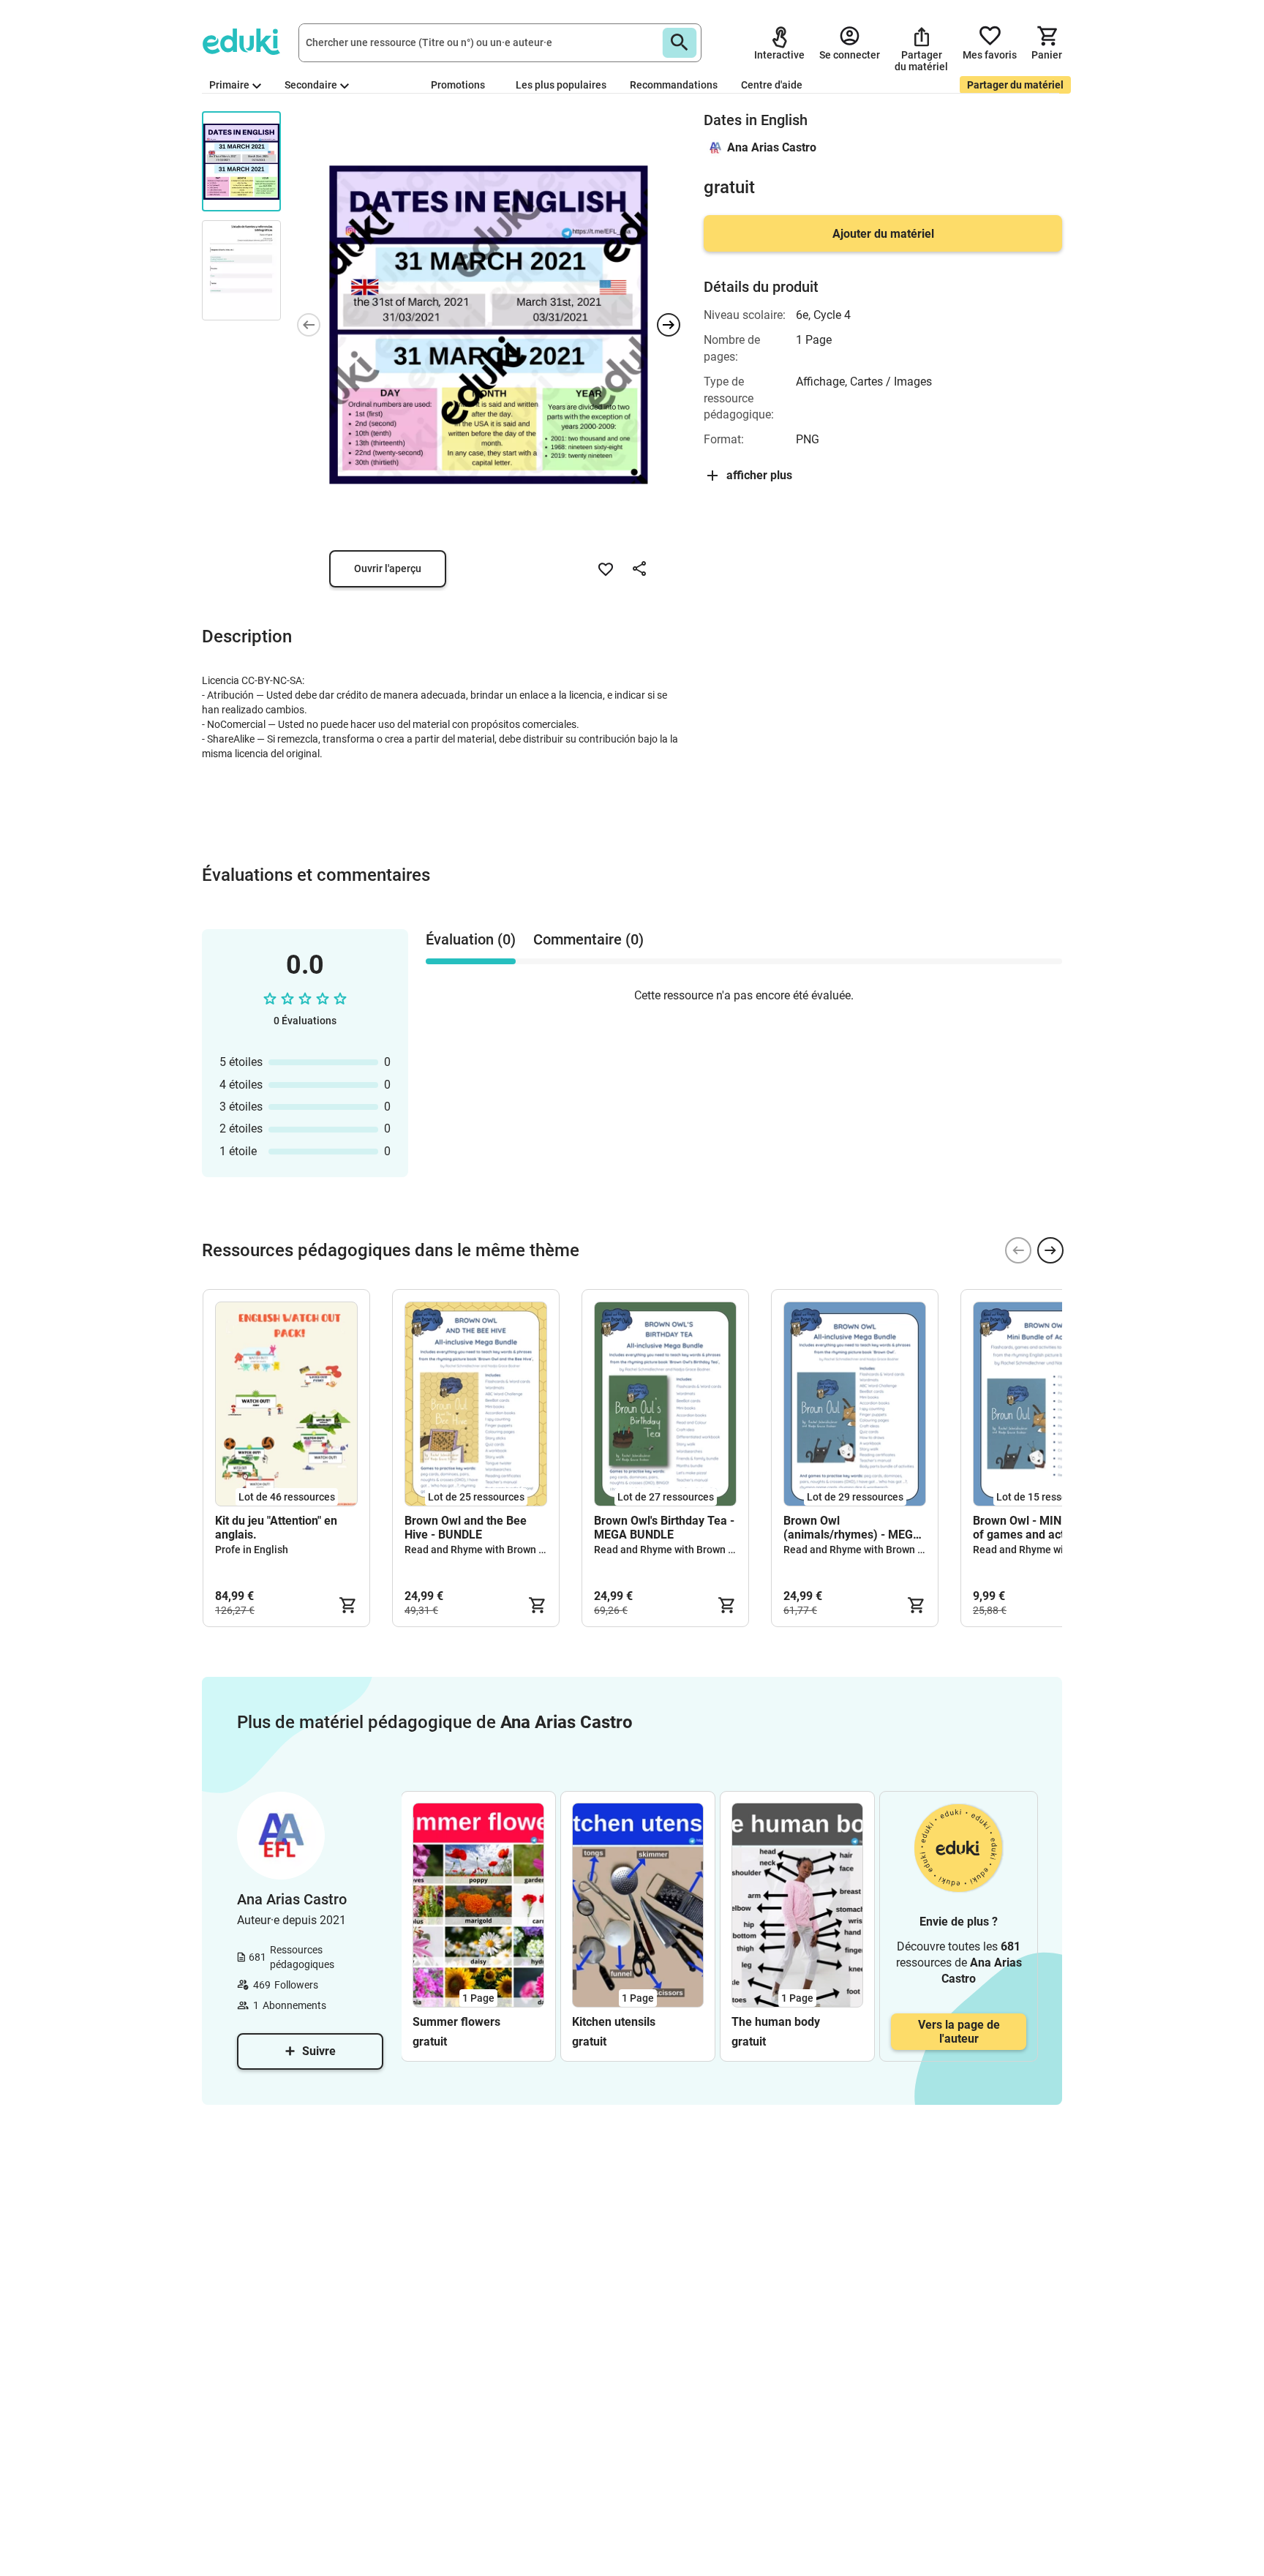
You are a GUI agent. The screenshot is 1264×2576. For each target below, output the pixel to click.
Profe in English (252, 1550)
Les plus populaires (561, 85)
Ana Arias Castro (772, 147)
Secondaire (311, 85)
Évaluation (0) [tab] (471, 939)
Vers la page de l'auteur (959, 2032)
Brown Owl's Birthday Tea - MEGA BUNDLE (664, 1528)
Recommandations (674, 85)
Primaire (229, 85)
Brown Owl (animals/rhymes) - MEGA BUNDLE (852, 1528)
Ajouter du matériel (883, 234)
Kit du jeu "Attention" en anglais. (276, 1528)
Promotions (458, 85)
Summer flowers (456, 2022)
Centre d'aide (772, 85)
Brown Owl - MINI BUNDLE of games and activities (1042, 1528)
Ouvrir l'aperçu (388, 568)
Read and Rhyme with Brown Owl (480, 1550)
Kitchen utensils (614, 2022)
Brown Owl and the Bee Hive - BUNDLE (466, 1528)
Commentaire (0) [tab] (588, 939)
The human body (776, 2022)
